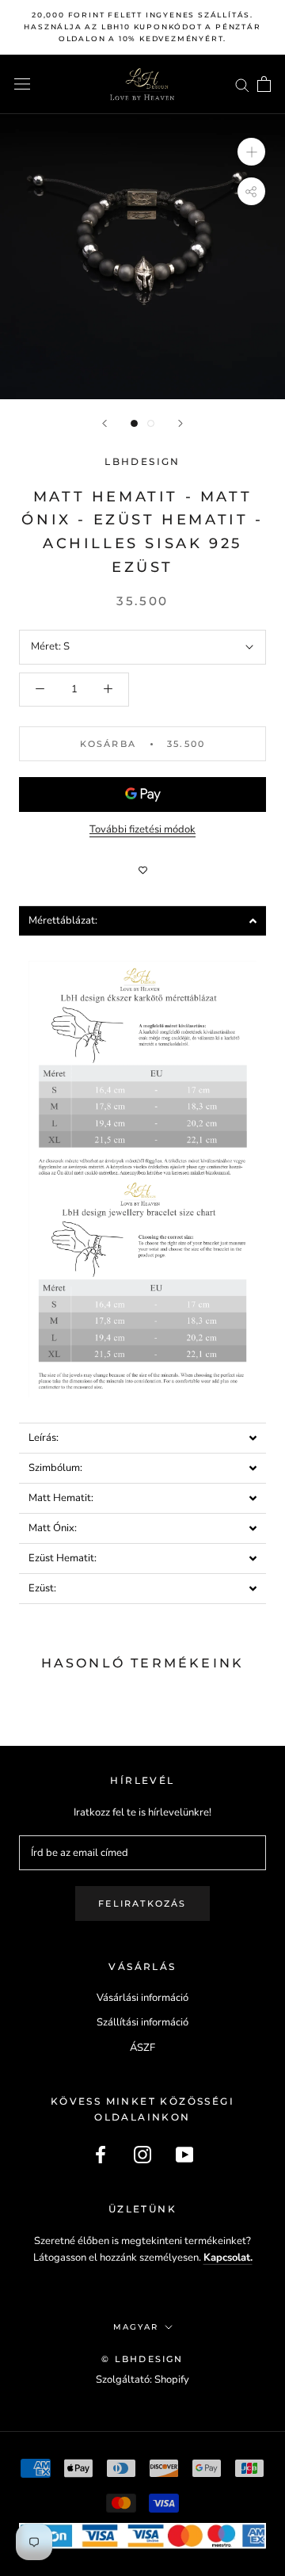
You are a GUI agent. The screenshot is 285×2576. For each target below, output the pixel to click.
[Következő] (180, 423)
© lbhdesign (142, 2359)
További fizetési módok (142, 829)
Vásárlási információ (142, 1998)
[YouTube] (184, 2155)
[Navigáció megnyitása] (22, 84)
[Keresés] (242, 84)
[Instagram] (142, 2155)
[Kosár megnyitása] (264, 84)
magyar (136, 2327)
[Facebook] (101, 2155)
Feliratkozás (142, 1903)
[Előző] (104, 423)
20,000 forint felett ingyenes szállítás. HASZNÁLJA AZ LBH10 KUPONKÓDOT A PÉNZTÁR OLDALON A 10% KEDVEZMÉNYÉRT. (142, 27)
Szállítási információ (142, 2022)
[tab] (142, 921)
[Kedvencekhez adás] (142, 871)
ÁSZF (142, 2048)
